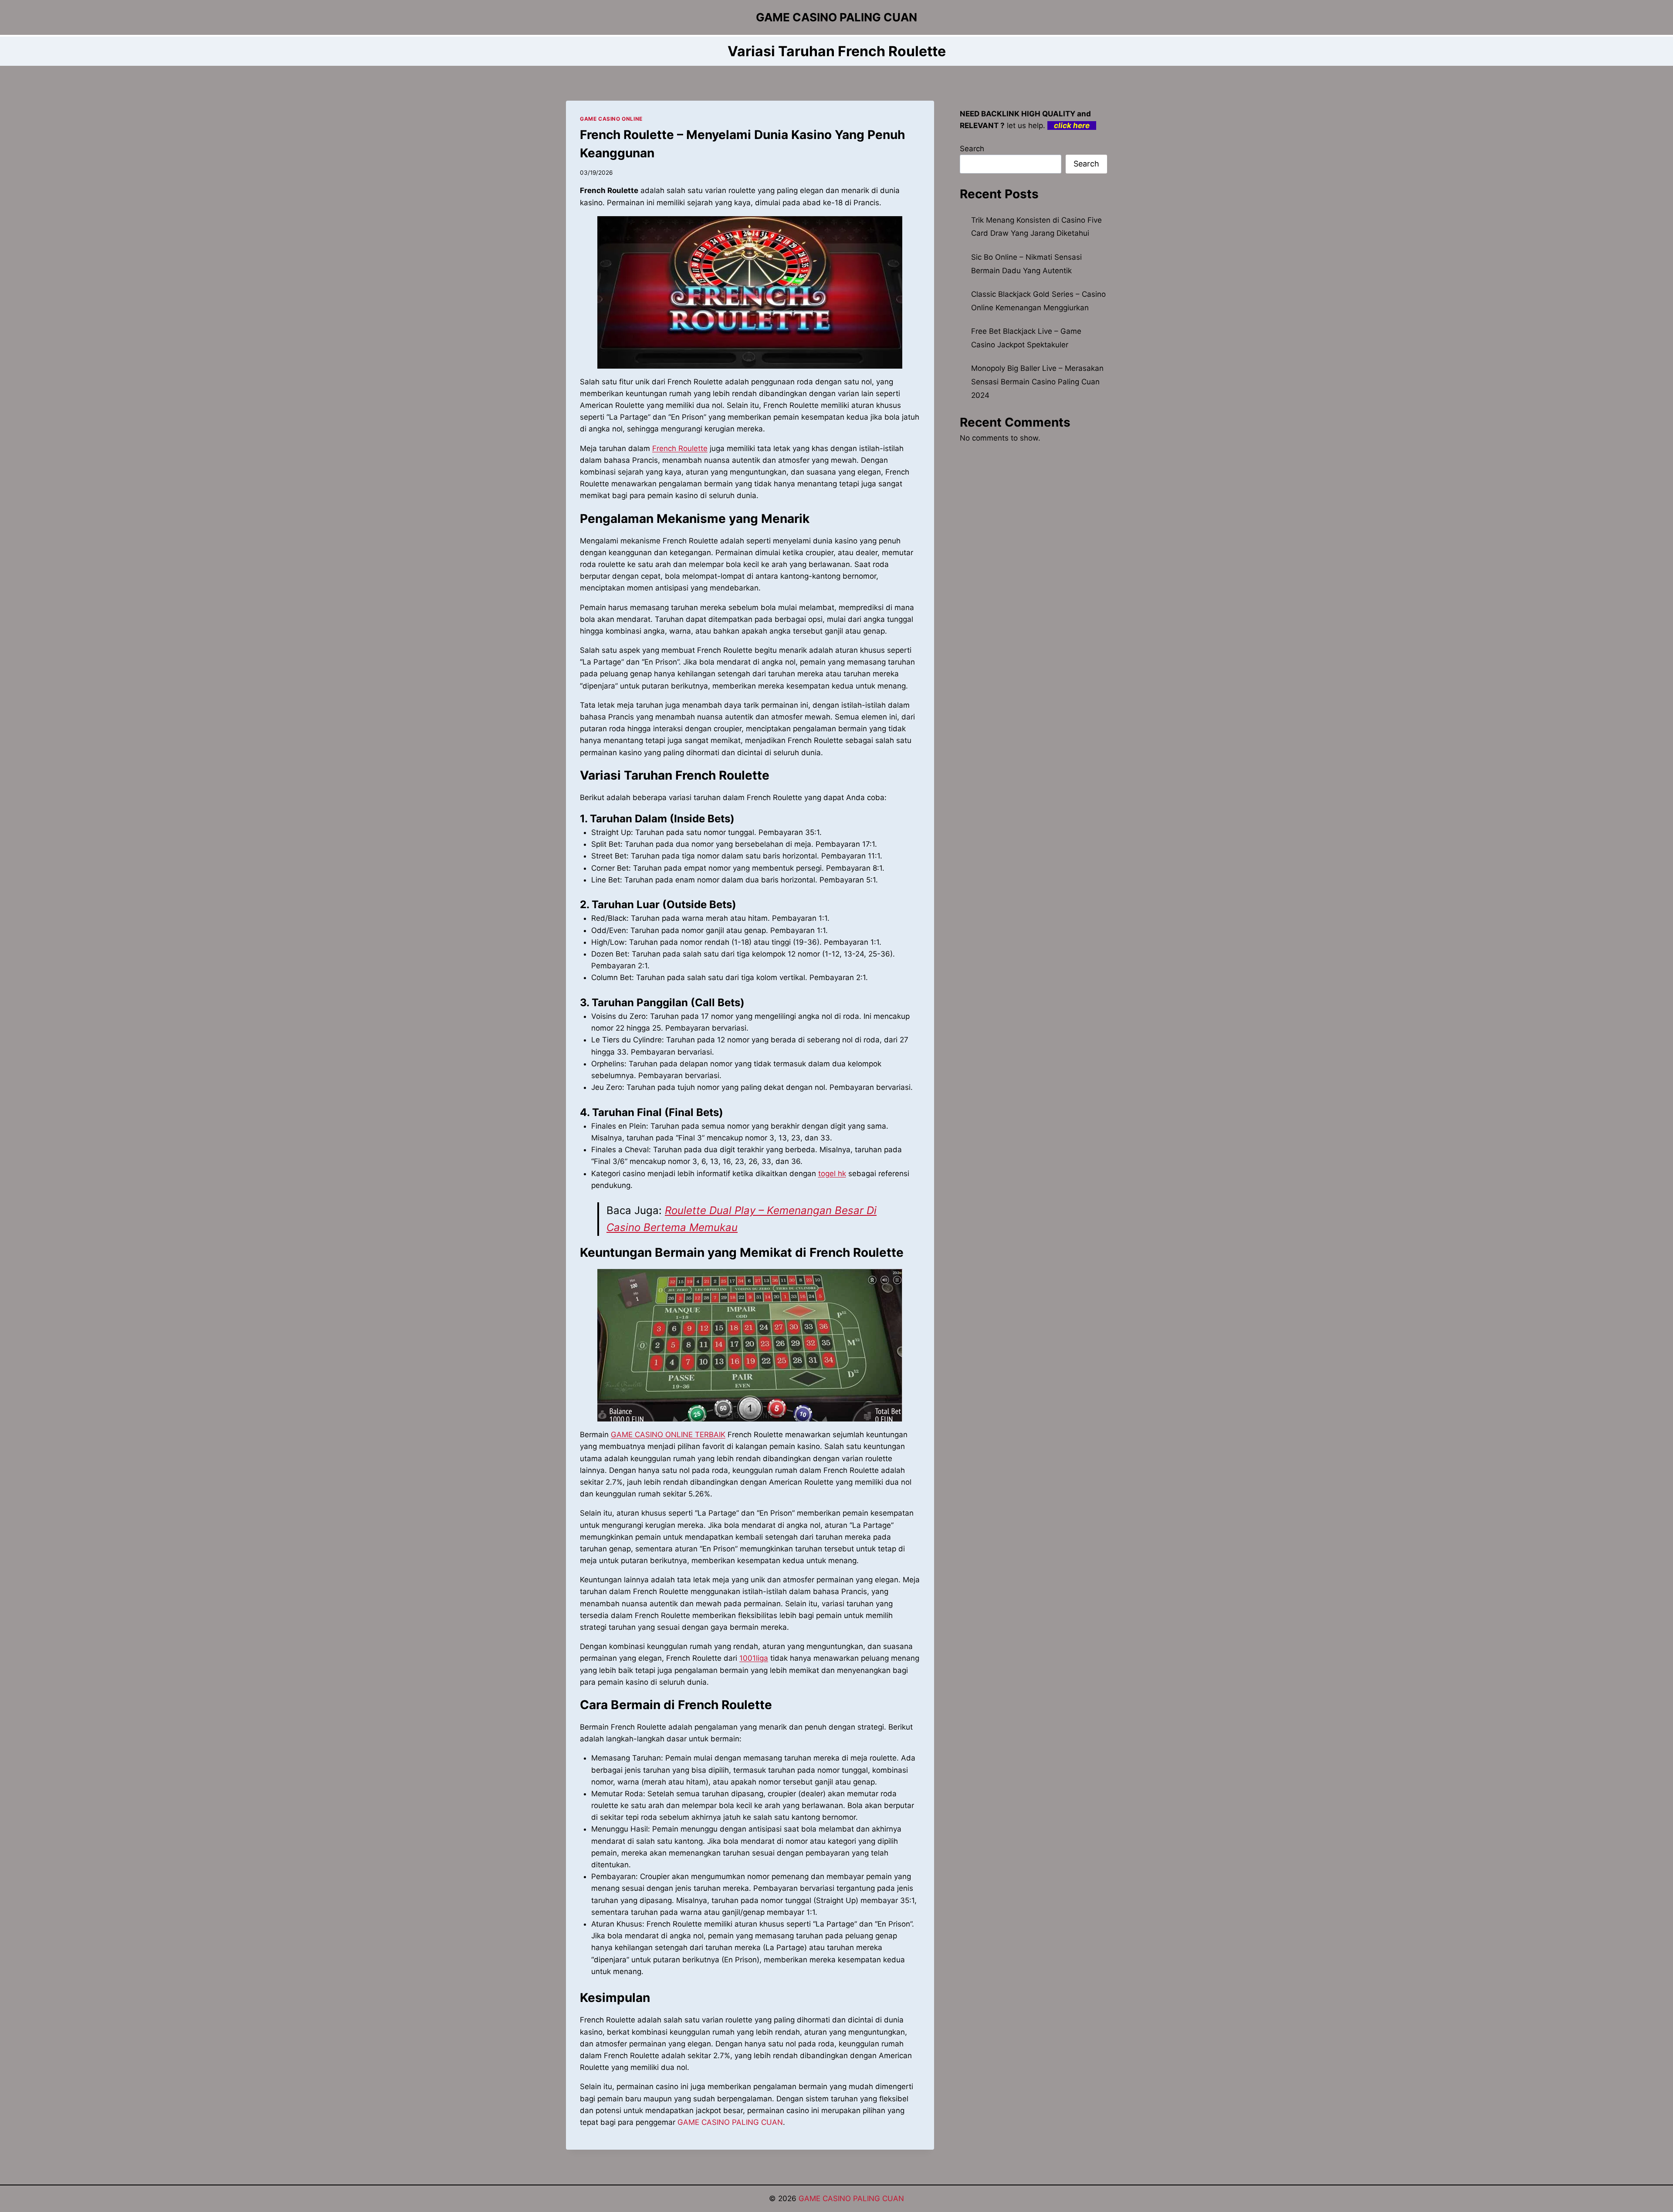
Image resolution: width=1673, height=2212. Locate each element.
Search (972, 149)
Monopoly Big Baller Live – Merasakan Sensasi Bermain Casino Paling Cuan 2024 (1037, 382)
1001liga (754, 1658)
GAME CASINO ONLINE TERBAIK (668, 1435)
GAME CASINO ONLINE (611, 119)
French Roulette (680, 448)
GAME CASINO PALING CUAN (730, 2122)
